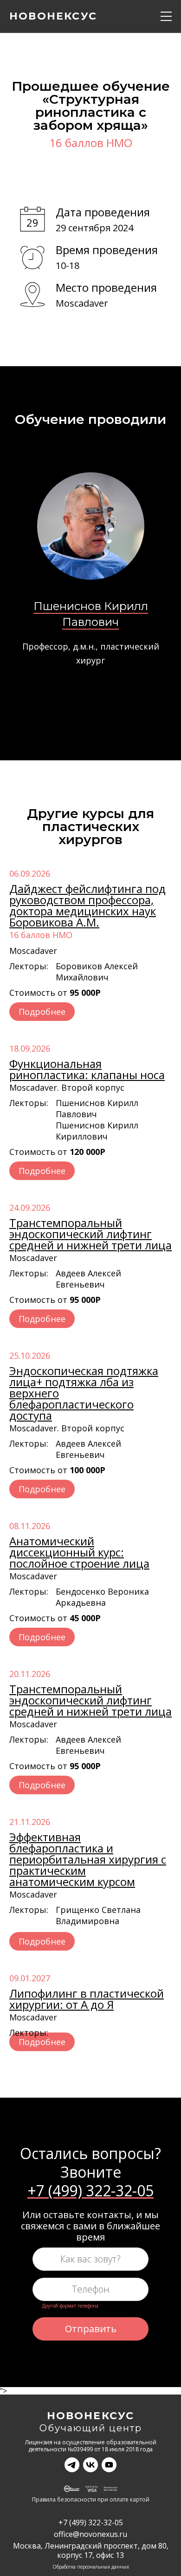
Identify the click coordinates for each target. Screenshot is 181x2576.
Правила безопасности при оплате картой (91, 2500)
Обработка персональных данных (91, 2567)
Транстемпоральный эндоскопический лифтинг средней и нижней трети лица (90, 1234)
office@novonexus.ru (90, 2534)
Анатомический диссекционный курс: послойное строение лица (79, 1552)
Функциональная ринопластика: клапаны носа (87, 1069)
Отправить (91, 2329)
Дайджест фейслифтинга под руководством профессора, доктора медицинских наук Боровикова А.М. (87, 905)
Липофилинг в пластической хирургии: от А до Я (87, 1999)
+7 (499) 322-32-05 (90, 2191)
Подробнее (42, 1012)
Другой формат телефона (70, 2306)
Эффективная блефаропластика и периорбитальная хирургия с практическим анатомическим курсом (88, 1859)
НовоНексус (91, 2416)
